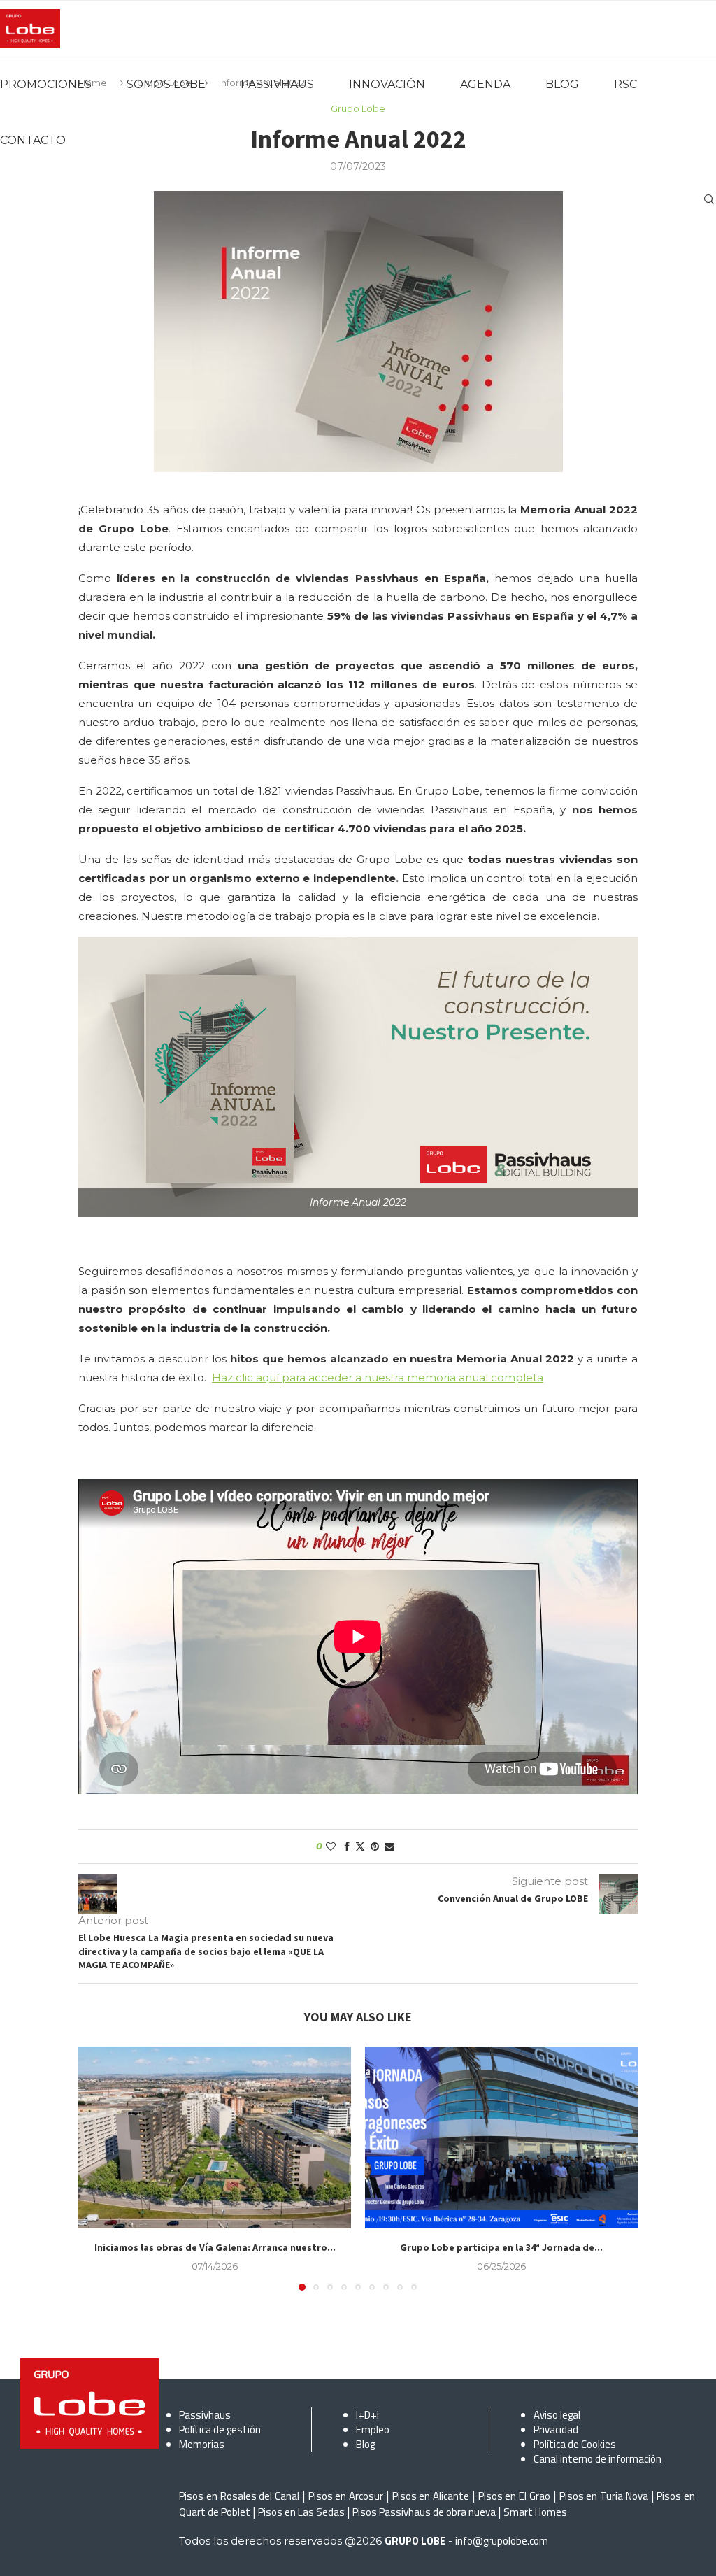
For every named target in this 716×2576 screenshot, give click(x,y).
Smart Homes (535, 2512)
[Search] (709, 199)
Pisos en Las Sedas (301, 2512)
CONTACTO (33, 140)
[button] (97, 2168)
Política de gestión (220, 2429)
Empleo (373, 2429)
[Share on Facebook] (347, 1846)
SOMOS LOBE (166, 84)
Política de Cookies (575, 2444)
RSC (625, 84)
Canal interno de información (597, 2459)
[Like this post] (331, 1846)
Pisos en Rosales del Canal (239, 2496)
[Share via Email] (389, 1846)
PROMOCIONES (46, 84)
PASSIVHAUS (277, 84)
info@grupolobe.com (502, 2541)
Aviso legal (557, 2415)
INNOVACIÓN (387, 84)
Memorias (202, 2444)
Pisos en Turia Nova (604, 2496)
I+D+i (367, 2415)
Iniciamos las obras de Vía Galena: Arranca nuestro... (215, 2247)
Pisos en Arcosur (346, 2496)
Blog (365, 2444)
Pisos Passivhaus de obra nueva (424, 2512)
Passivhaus (205, 2415)
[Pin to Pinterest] (375, 1846)
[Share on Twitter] (360, 1846)
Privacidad (556, 2429)
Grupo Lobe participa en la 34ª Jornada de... (501, 2247)
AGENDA (485, 84)
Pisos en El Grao (514, 2496)
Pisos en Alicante (431, 2496)
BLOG (562, 84)
